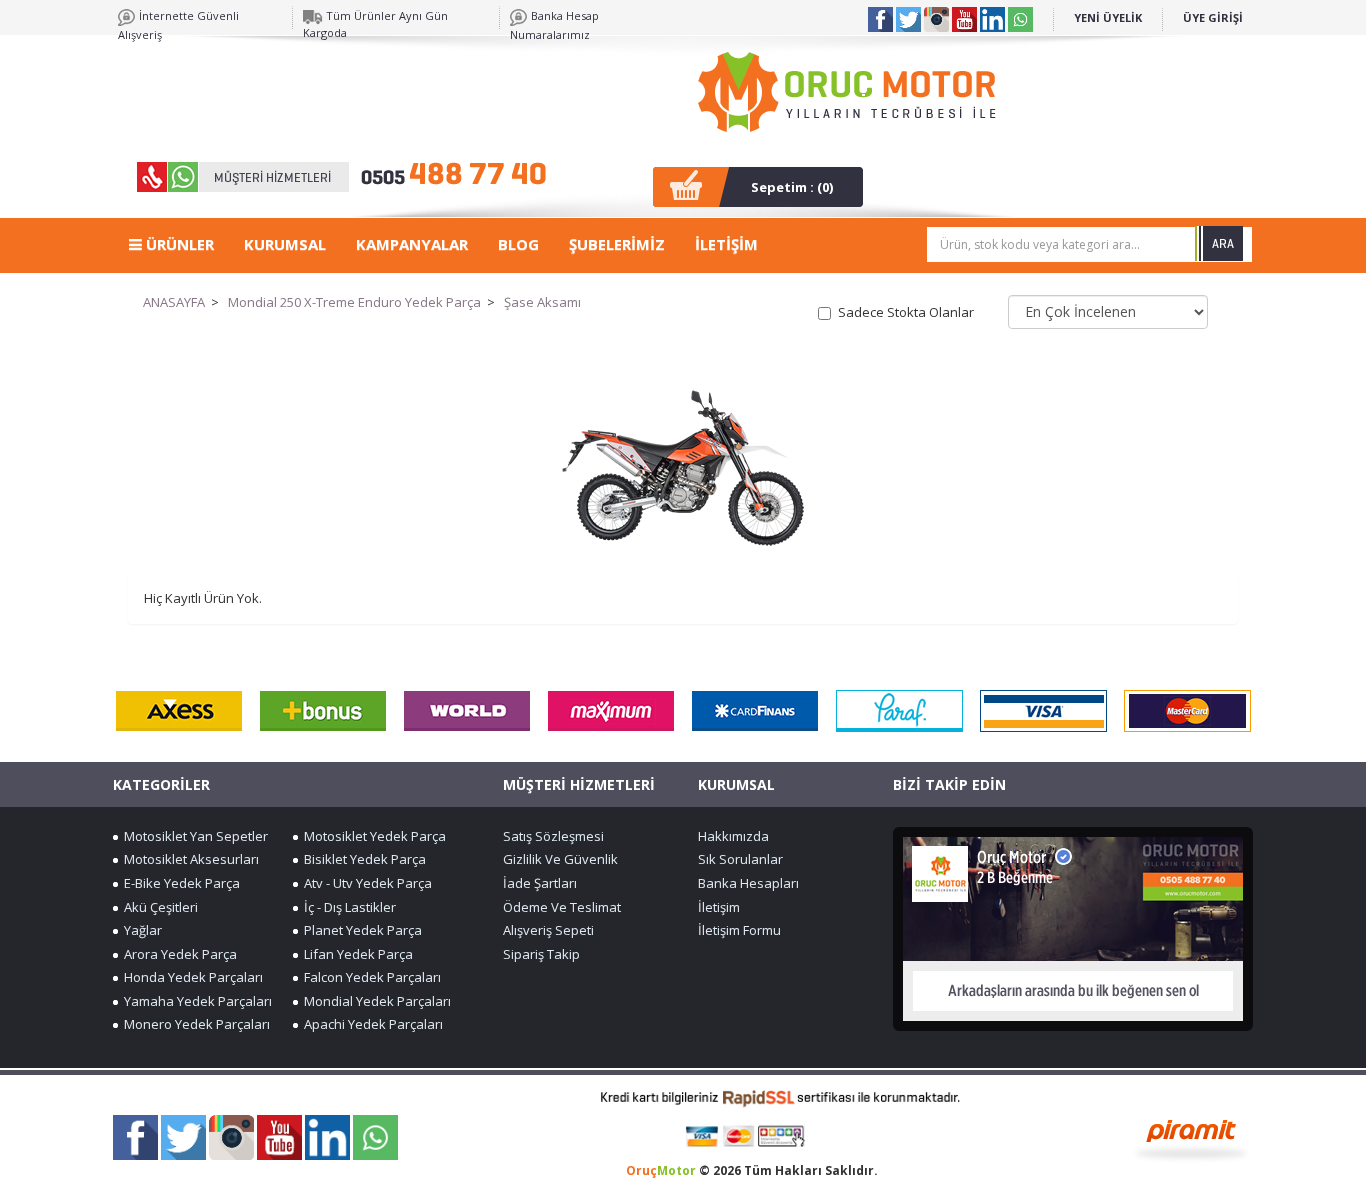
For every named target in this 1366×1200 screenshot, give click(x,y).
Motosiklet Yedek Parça (372, 836)
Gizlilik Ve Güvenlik (560, 859)
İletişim (719, 907)
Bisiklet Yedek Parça (362, 859)
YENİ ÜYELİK (1108, 17)
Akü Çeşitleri (158, 907)
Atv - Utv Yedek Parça (365, 883)
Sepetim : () (792, 187)
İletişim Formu (739, 930)
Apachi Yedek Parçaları (370, 1024)
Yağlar (140, 930)
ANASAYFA (174, 302)
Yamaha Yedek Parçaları (195, 1001)
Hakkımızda (733, 836)
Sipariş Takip (541, 954)
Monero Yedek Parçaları (194, 1024)
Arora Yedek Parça (177, 954)
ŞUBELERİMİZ (617, 244)
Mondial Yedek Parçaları (374, 1001)
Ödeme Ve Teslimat (562, 907)
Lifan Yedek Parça (355, 954)
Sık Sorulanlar (740, 859)
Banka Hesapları (748, 883)
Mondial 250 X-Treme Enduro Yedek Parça (354, 302)
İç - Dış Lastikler (347, 907)
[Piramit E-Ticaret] (1191, 1138)
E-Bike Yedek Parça (179, 883)
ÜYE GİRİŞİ (1213, 17)
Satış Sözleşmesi (553, 836)
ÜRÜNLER (178, 244)
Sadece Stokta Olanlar (906, 312)
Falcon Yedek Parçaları (369, 977)
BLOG (518, 244)
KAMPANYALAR (412, 244)
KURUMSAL (285, 244)
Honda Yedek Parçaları (190, 977)
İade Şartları (540, 883)
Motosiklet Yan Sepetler (193, 836)
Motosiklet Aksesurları (188, 859)
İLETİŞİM (726, 244)
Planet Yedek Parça (360, 930)
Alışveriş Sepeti (548, 930)
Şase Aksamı (542, 302)
